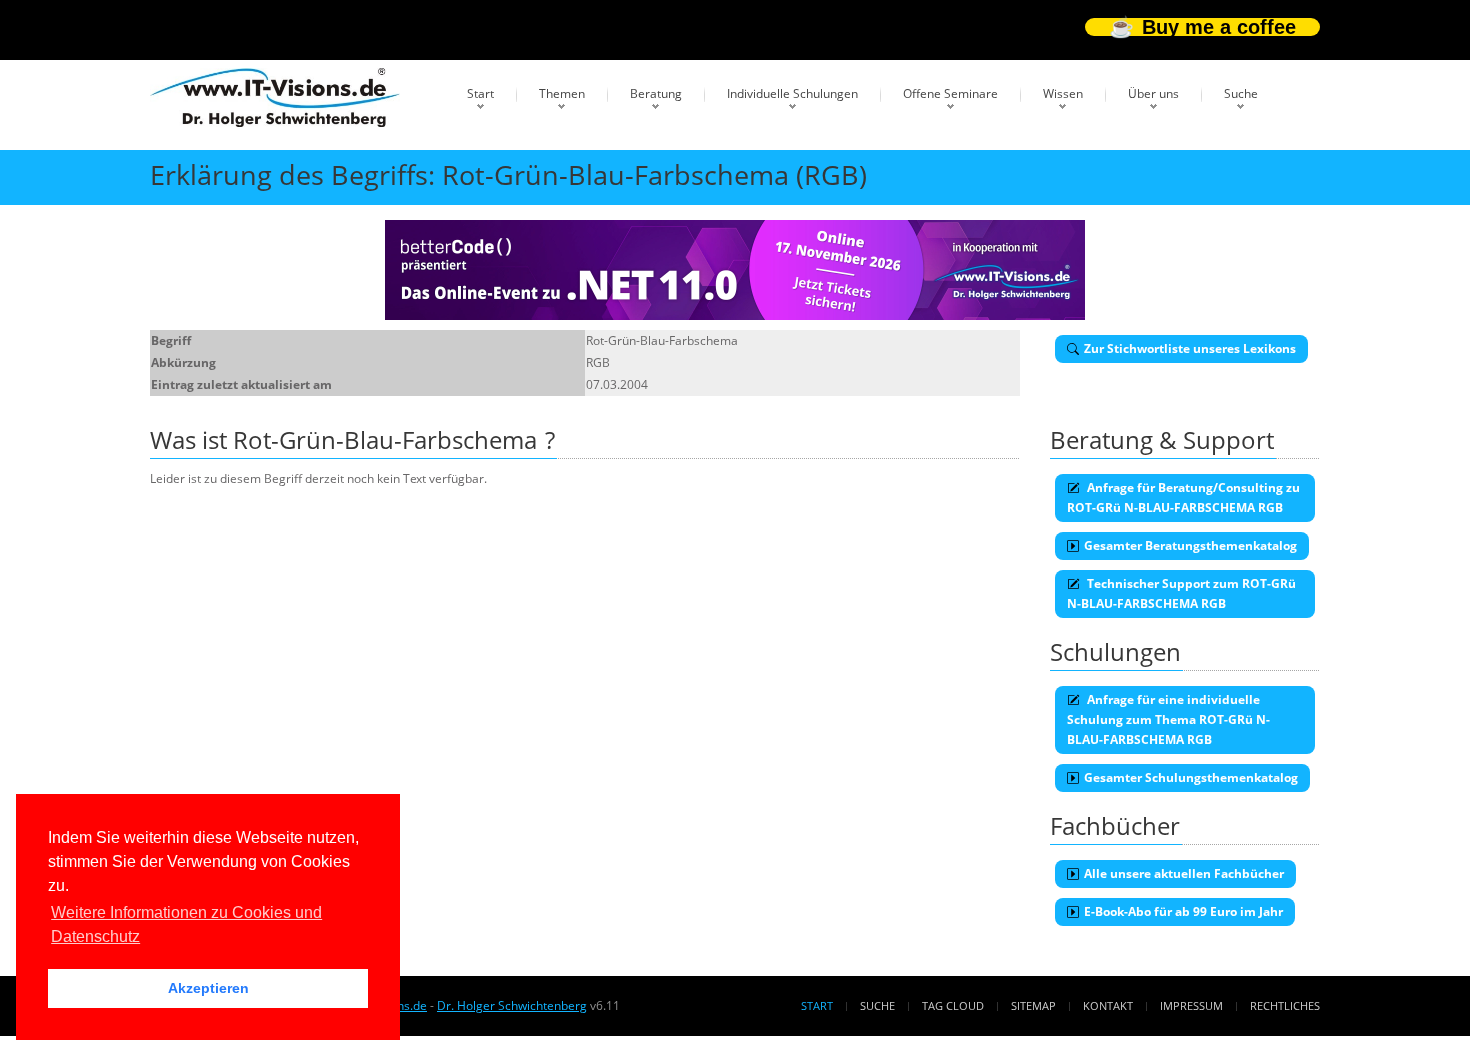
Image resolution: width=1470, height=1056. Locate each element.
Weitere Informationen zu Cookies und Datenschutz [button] (186, 924)
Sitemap (1033, 1005)
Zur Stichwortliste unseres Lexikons (1190, 348)
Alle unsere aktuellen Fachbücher (1184, 873)
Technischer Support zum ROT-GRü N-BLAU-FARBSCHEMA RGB (1181, 593)
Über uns (1153, 93)
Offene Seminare (950, 93)
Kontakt (1108, 1005)
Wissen (1063, 93)
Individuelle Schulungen (792, 93)
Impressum (1191, 1005)
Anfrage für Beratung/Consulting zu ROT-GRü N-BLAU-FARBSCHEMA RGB (1183, 497)
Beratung (656, 93)
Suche (1241, 93)
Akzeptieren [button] (208, 988)
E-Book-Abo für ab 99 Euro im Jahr (1183, 911)
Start (480, 93)
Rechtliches (1285, 1005)
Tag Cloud (953, 1005)
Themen (562, 93)
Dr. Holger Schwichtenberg (512, 1005)
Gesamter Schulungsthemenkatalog (1191, 777)
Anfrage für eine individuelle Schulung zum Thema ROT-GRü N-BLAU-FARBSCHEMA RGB (1168, 719)
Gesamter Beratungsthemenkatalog (1190, 545)
